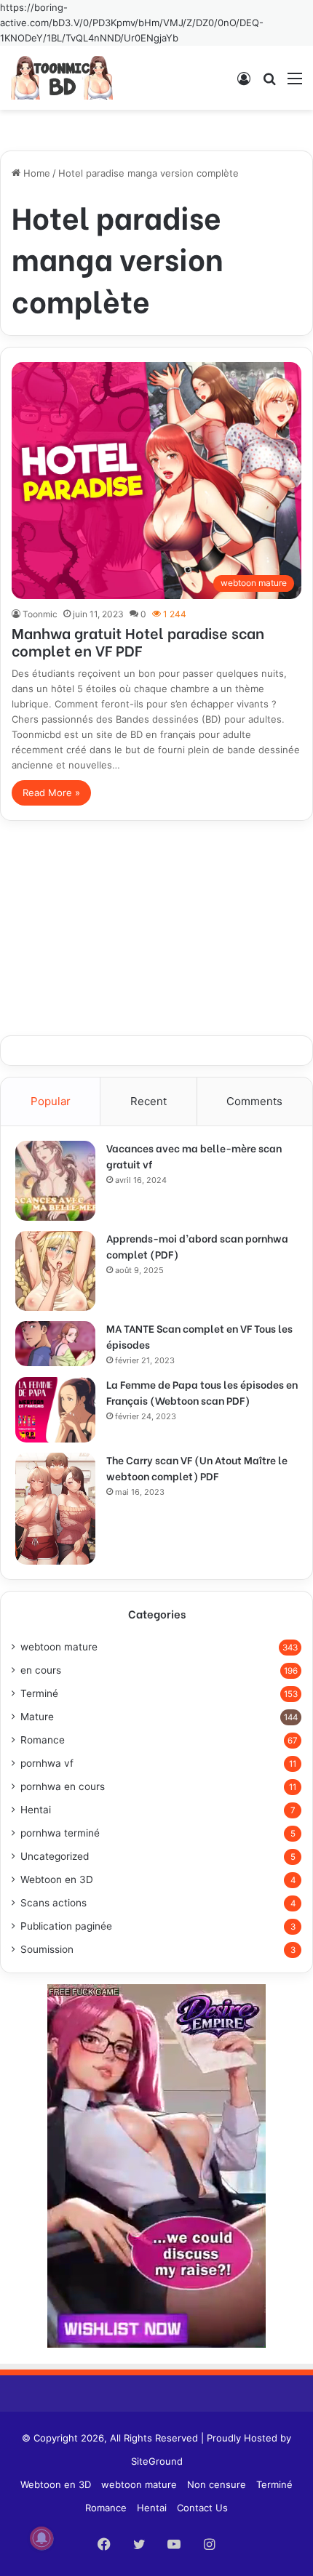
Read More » (51, 793)
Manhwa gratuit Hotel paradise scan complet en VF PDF (138, 641)
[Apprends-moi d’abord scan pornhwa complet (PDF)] (55, 1271)
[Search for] (269, 83)
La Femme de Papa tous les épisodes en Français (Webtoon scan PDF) (202, 1392)
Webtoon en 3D (57, 1879)
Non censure (217, 2484)
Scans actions (54, 1903)
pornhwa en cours (63, 1786)
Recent (148, 1101)
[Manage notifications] (41, 2538)
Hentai (36, 1810)
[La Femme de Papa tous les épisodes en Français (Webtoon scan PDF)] (55, 1410)
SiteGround (157, 2461)
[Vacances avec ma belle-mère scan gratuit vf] (55, 1181)
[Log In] (244, 83)
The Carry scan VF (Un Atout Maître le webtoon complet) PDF (197, 1468)
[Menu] (295, 83)
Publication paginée (66, 1926)
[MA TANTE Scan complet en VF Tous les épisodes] (55, 1344)
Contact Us (202, 2508)
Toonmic (40, 614)
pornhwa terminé (60, 1833)
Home (35, 173)
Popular (51, 1101)
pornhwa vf (47, 1763)
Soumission (47, 1949)
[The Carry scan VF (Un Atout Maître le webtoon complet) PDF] (55, 1509)
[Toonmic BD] (62, 78)
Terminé (39, 1693)
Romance (43, 1740)
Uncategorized (55, 1856)
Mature (37, 1717)
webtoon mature (59, 1647)
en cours (41, 1670)
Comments (254, 1101)
